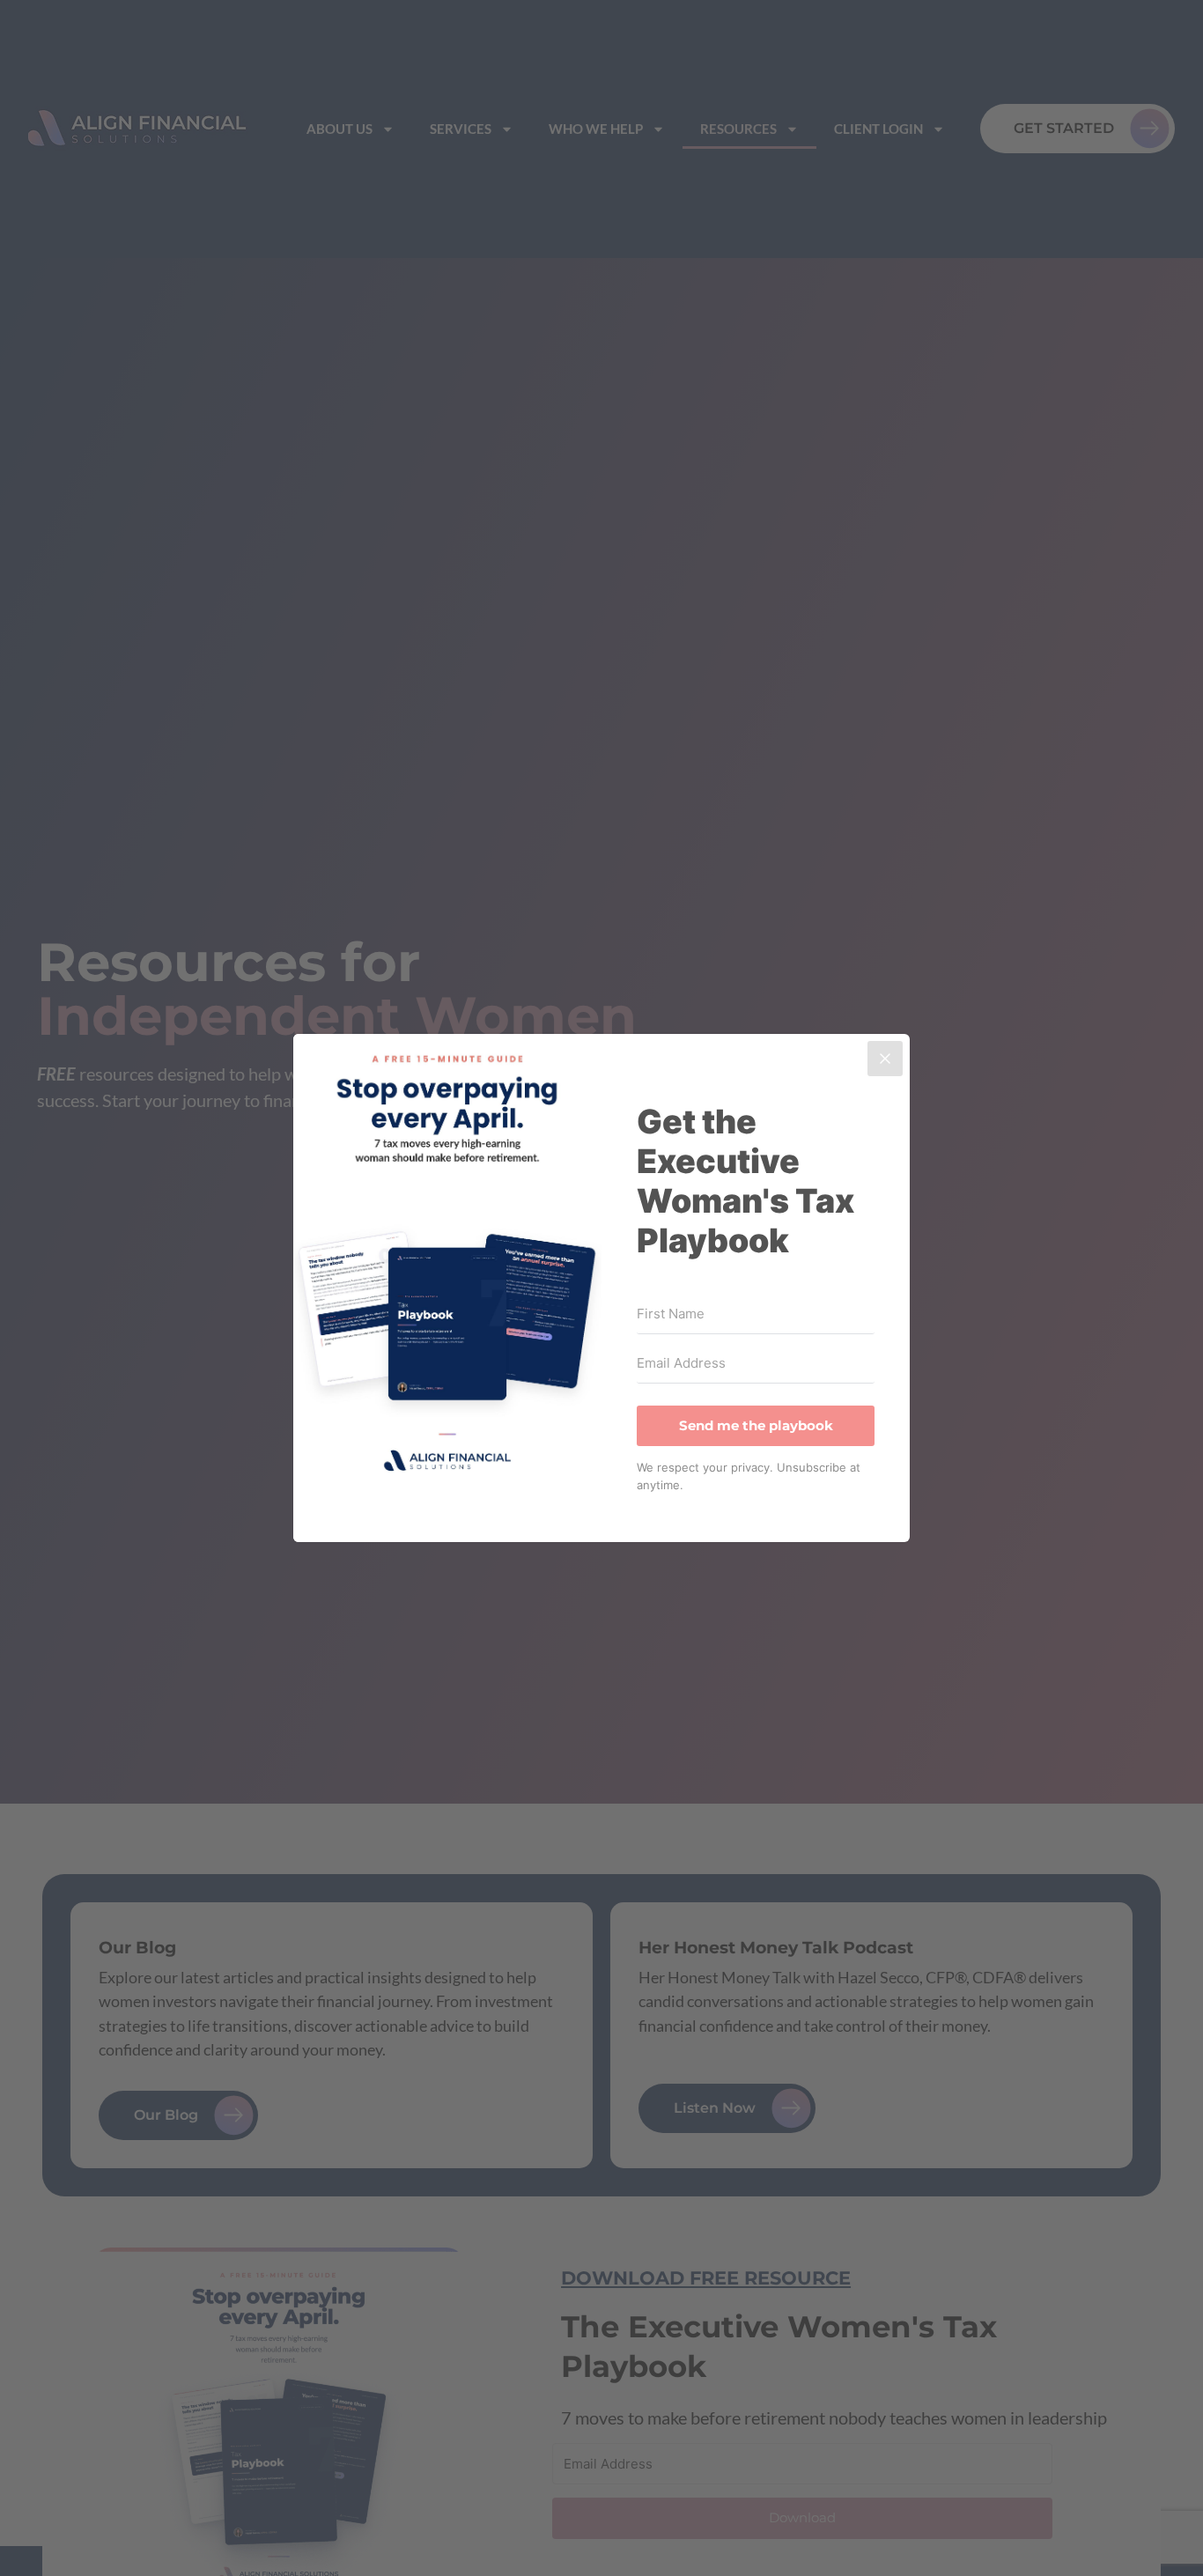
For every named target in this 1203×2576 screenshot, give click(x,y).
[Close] (885, 1059)
